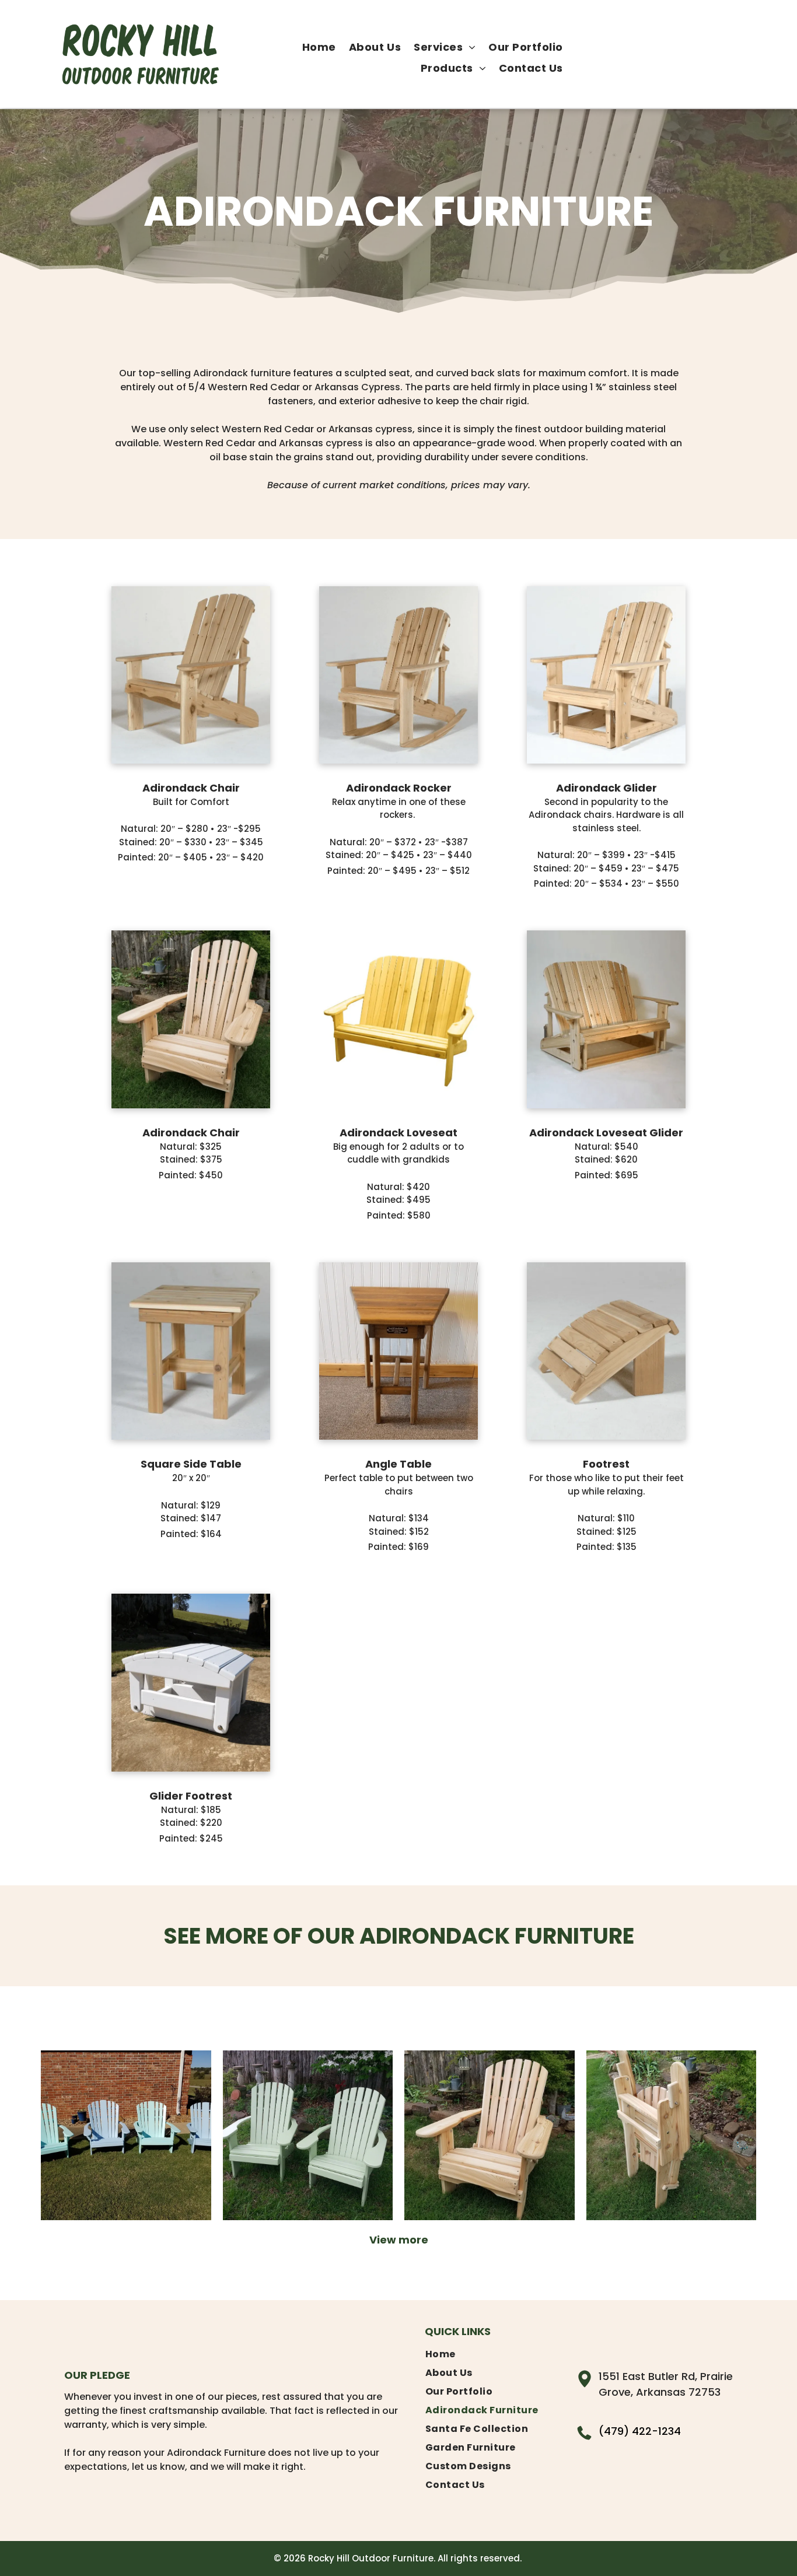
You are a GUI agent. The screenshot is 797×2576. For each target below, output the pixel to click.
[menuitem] (319, 47)
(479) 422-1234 (640, 2431)
